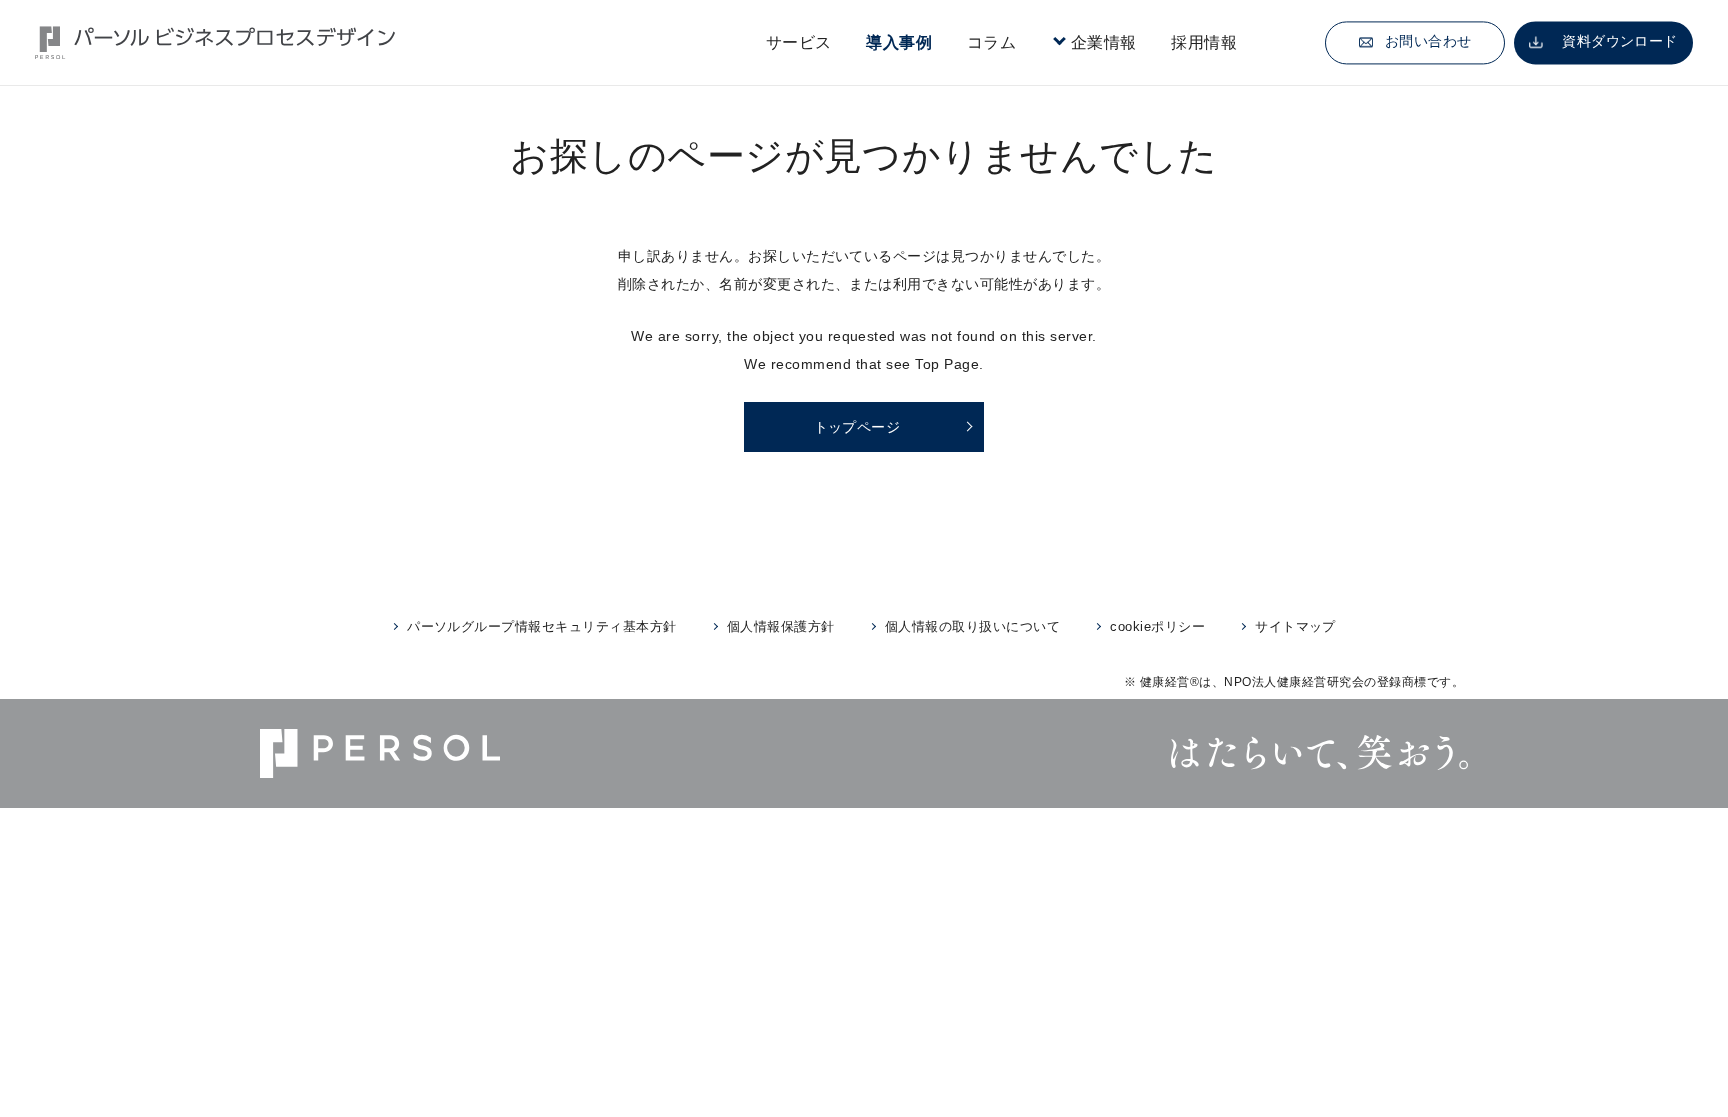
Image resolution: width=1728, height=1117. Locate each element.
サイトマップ (1295, 626)
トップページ (857, 427)
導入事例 (899, 42)
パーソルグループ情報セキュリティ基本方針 (542, 626)
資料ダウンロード (1620, 42)
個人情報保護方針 (781, 626)
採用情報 (1204, 42)
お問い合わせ (1428, 42)
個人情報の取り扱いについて (972, 626)
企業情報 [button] (1104, 42)
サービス (799, 42)
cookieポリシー (1157, 626)
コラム (991, 42)
